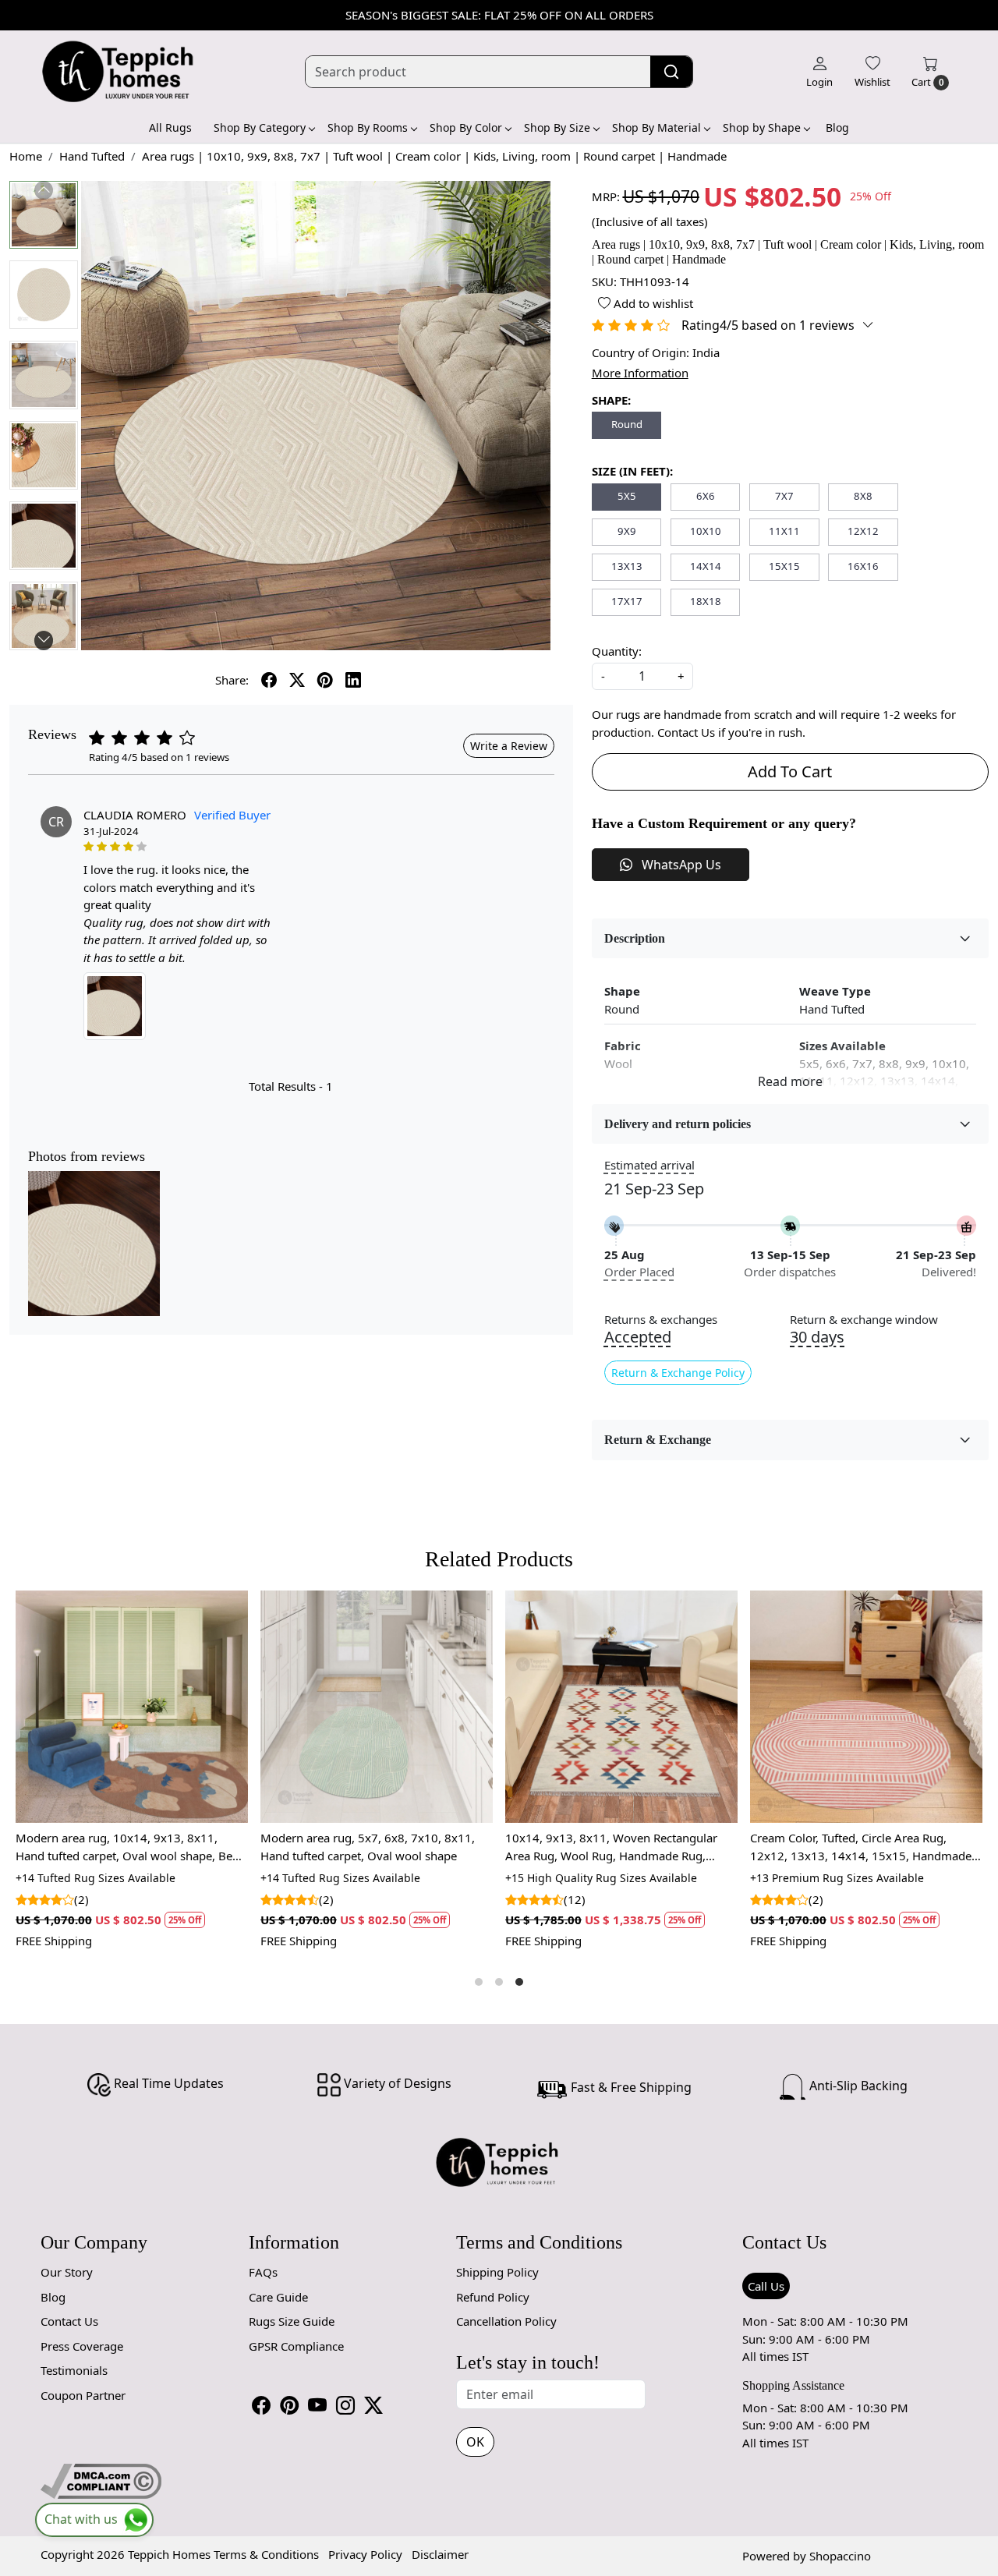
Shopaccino (840, 2556)
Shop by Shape (762, 127)
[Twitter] (373, 2405)
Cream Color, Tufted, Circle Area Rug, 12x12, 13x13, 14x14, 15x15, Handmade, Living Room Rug (373, 1847)
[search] (671, 72)
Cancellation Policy (506, 2321)
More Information (640, 373)
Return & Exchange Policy (678, 1373)
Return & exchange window (864, 1320)
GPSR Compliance (296, 2346)
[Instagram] (345, 2405)
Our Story (67, 2272)
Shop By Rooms (368, 127)
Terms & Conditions (266, 2554)
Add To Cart (790, 771)
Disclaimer (440, 2554)
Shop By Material (656, 127)
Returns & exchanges (661, 1320)
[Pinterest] (289, 2405)
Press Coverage (82, 2346)
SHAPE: (611, 400)
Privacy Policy (365, 2554)
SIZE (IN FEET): (632, 471)
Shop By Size (557, 127)
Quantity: (617, 651)
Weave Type (835, 991)
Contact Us (69, 2321)
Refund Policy (493, 2297)
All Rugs (170, 127)
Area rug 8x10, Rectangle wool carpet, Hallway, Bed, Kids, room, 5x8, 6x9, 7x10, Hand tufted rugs (862, 1847)
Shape (622, 991)
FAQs (263, 2272)
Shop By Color (466, 127)
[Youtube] (317, 2405)
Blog (837, 127)
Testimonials (74, 2370)
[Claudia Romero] (115, 1006)
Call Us (766, 2286)
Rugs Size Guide (292, 2321)
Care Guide (278, 2297)
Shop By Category (260, 127)
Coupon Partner (83, 2395)
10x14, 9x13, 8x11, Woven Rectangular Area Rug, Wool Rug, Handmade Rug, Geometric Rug (122, 1847)
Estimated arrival (649, 1165)
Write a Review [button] (509, 746)
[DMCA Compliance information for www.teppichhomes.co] (101, 2480)
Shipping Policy (497, 2272)
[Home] (119, 72)
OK (475, 2442)
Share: (232, 680)
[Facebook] (261, 2405)
